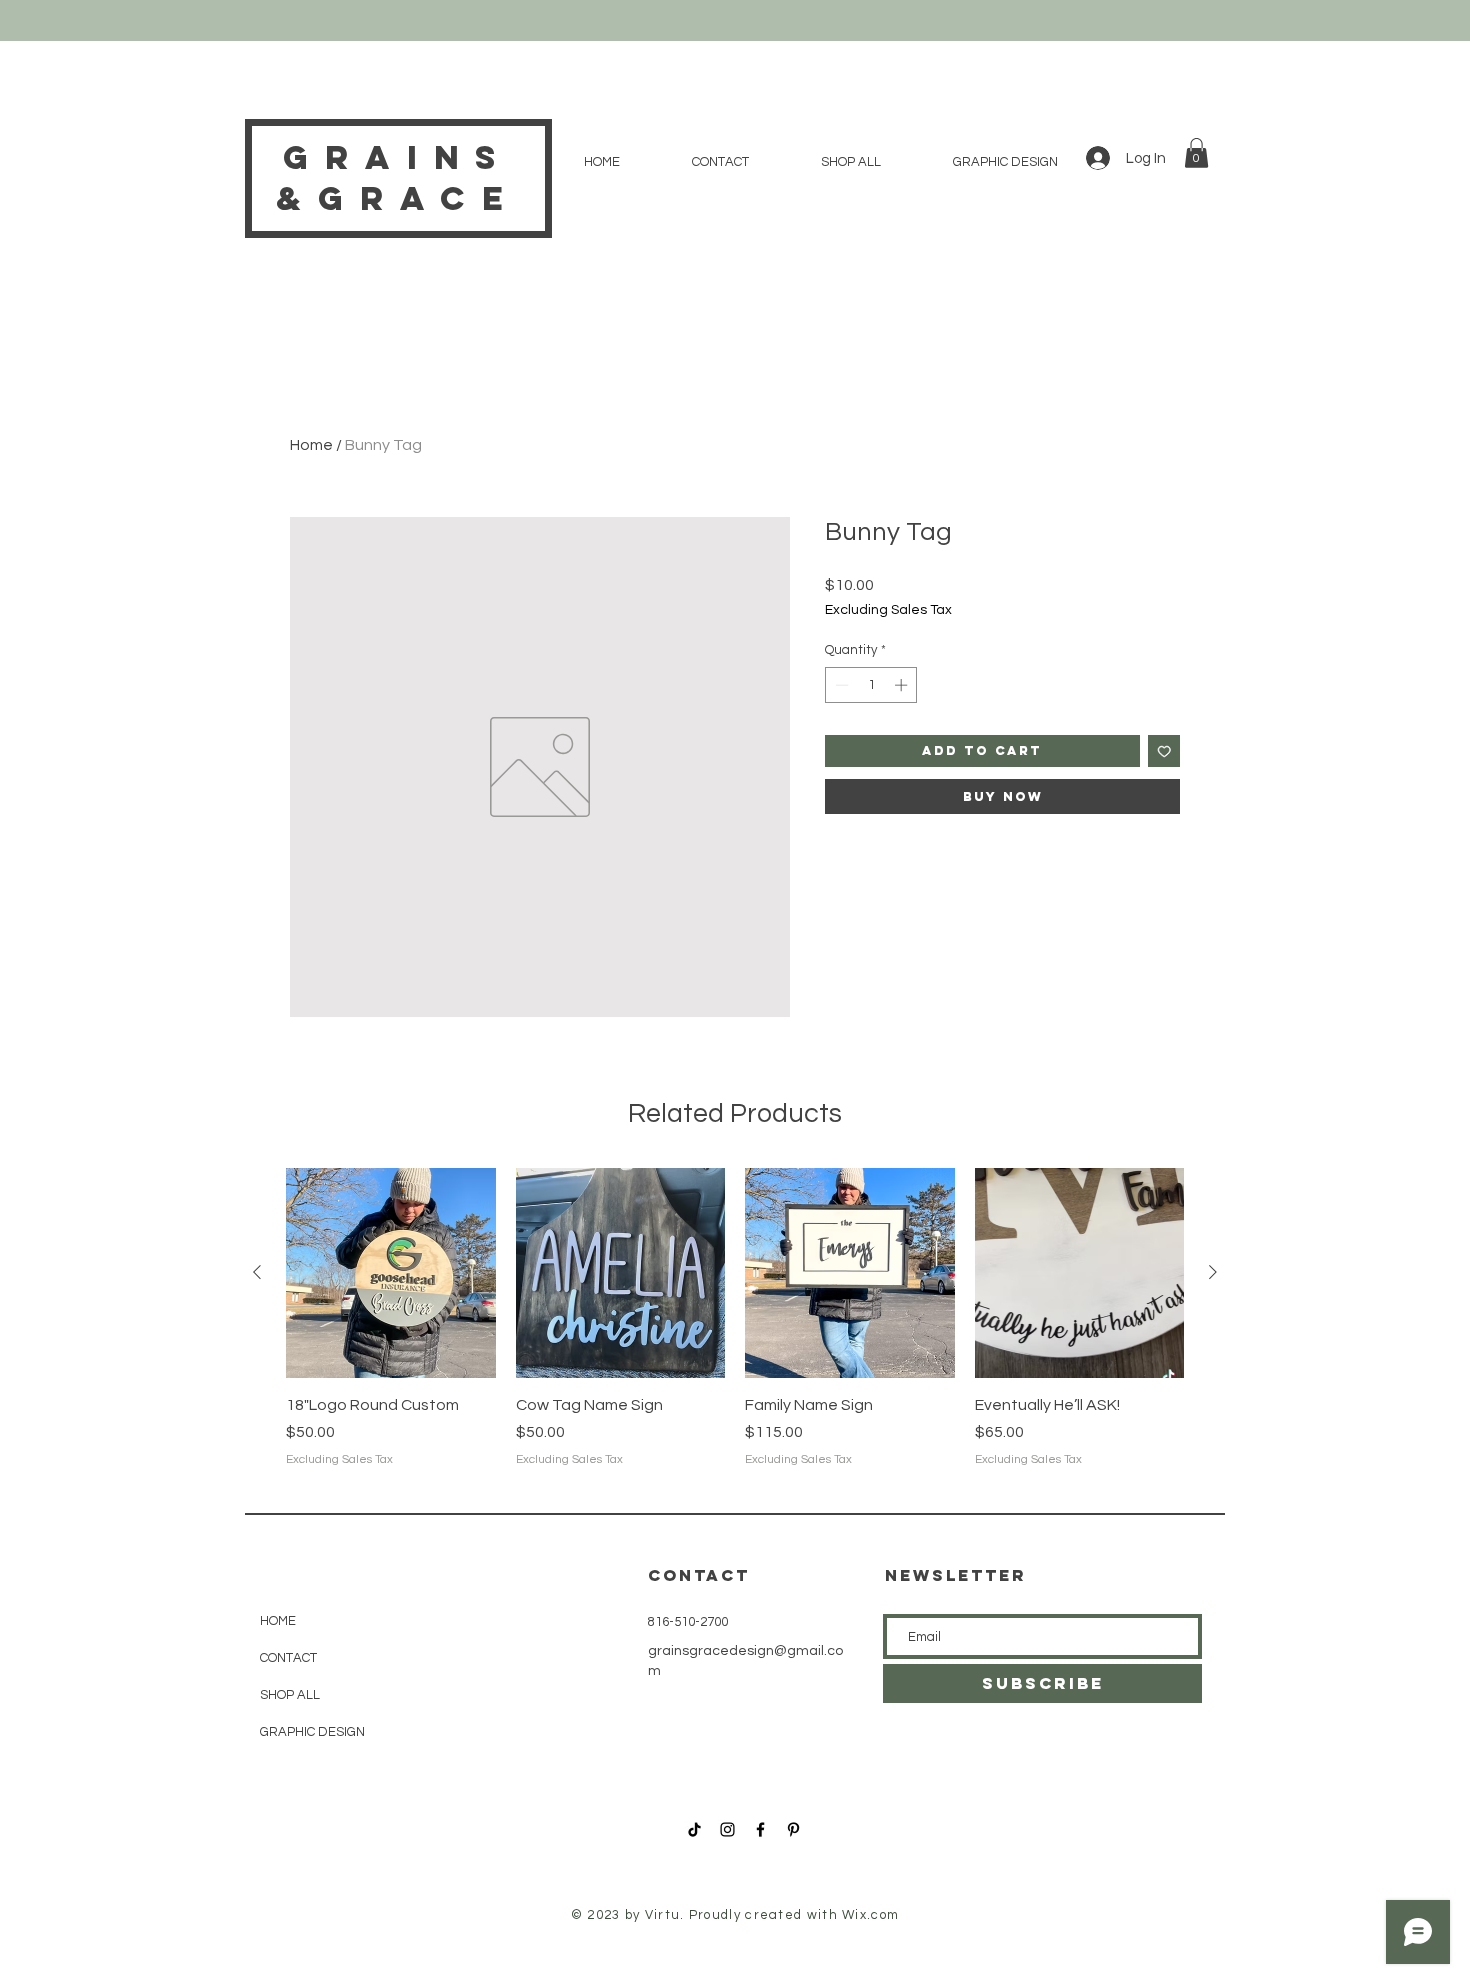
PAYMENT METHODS (507, 1700)
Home (311, 445)
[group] (735, 1329)
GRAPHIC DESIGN (309, 1732)
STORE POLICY (491, 1661)
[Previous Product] (257, 1272)
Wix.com (870, 1915)
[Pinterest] (793, 1829)
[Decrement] (840, 685)
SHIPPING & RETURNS (510, 1622)
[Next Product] (1213, 1272)
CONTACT (288, 1658)
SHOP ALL (290, 1695)
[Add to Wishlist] (1164, 751)
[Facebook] (760, 1829)
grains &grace (397, 178)
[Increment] (903, 685)
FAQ (459, 1739)
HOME (278, 1621)
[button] (1196, 153)
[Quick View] (391, 1273)
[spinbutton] (871, 685)
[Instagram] (727, 1829)
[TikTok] (694, 1829)
